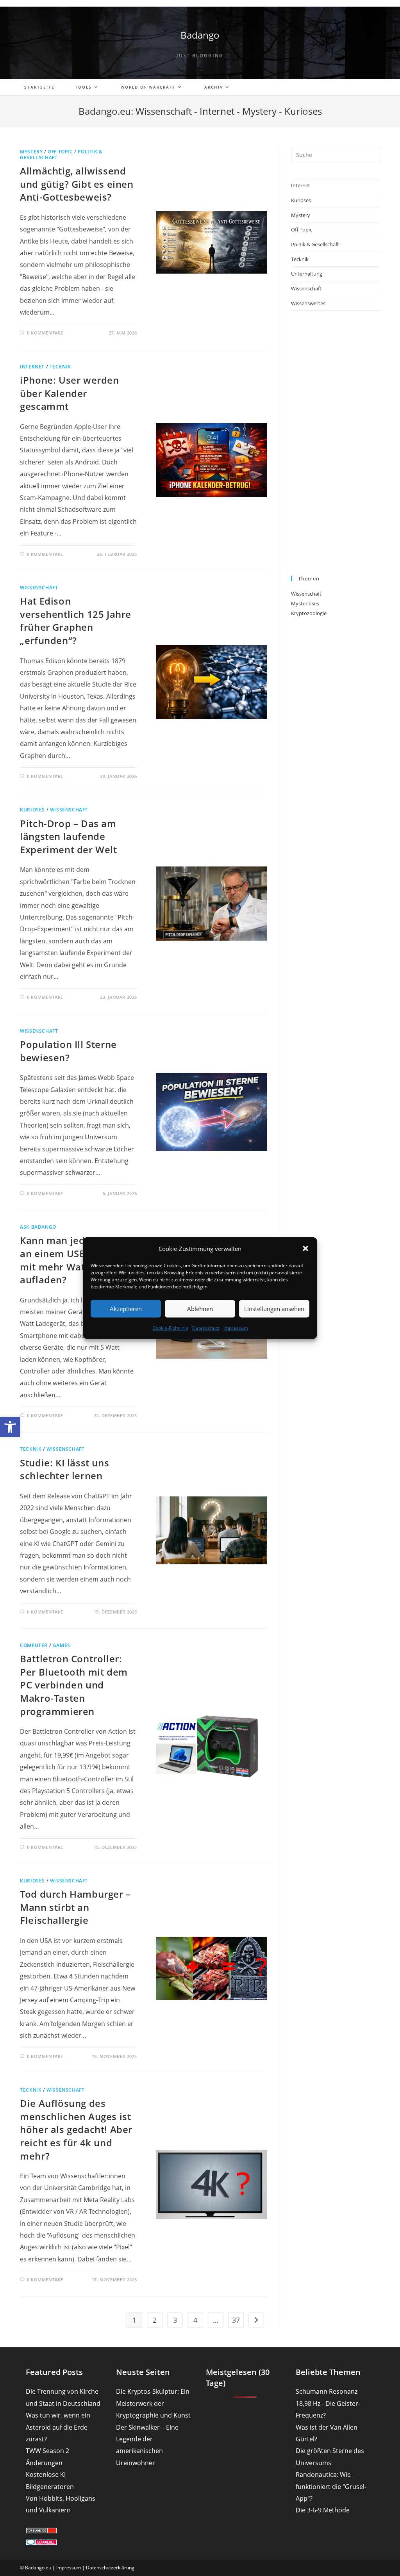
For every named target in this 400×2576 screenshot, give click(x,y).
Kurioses (32, 810)
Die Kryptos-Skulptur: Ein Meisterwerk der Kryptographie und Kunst (153, 2403)
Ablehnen (200, 1309)
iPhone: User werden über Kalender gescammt (69, 393)
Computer (34, 1645)
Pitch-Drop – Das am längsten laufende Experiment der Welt (68, 836)
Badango (200, 35)
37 (236, 2320)
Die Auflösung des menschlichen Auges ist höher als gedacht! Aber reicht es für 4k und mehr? (76, 2129)
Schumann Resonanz (327, 2391)
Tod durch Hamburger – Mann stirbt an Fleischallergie (75, 1907)
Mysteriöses (305, 603)
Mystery (31, 152)
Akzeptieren (126, 1309)
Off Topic (60, 152)
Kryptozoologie (309, 613)
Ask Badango (38, 1227)
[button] (10, 1427)
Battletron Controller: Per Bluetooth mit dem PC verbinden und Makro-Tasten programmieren (74, 1685)
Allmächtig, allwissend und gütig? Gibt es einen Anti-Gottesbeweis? (77, 184)
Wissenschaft (39, 588)
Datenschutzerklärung (110, 2568)
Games (62, 1645)
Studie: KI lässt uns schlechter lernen (64, 1469)
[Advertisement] (336, 443)
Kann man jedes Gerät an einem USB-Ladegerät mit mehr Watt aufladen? (78, 1260)
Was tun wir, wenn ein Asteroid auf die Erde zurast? (58, 2427)
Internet (32, 367)
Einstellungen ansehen (274, 1309)
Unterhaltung (307, 274)
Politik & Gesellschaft (315, 244)
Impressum (236, 1328)
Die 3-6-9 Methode (323, 2510)
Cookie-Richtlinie (170, 1328)
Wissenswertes (308, 303)
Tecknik (60, 367)
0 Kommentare (45, 333)
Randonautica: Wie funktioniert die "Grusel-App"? (331, 2486)
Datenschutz (206, 1328)
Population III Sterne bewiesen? (68, 1051)
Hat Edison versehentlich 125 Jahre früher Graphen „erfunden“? (76, 621)
